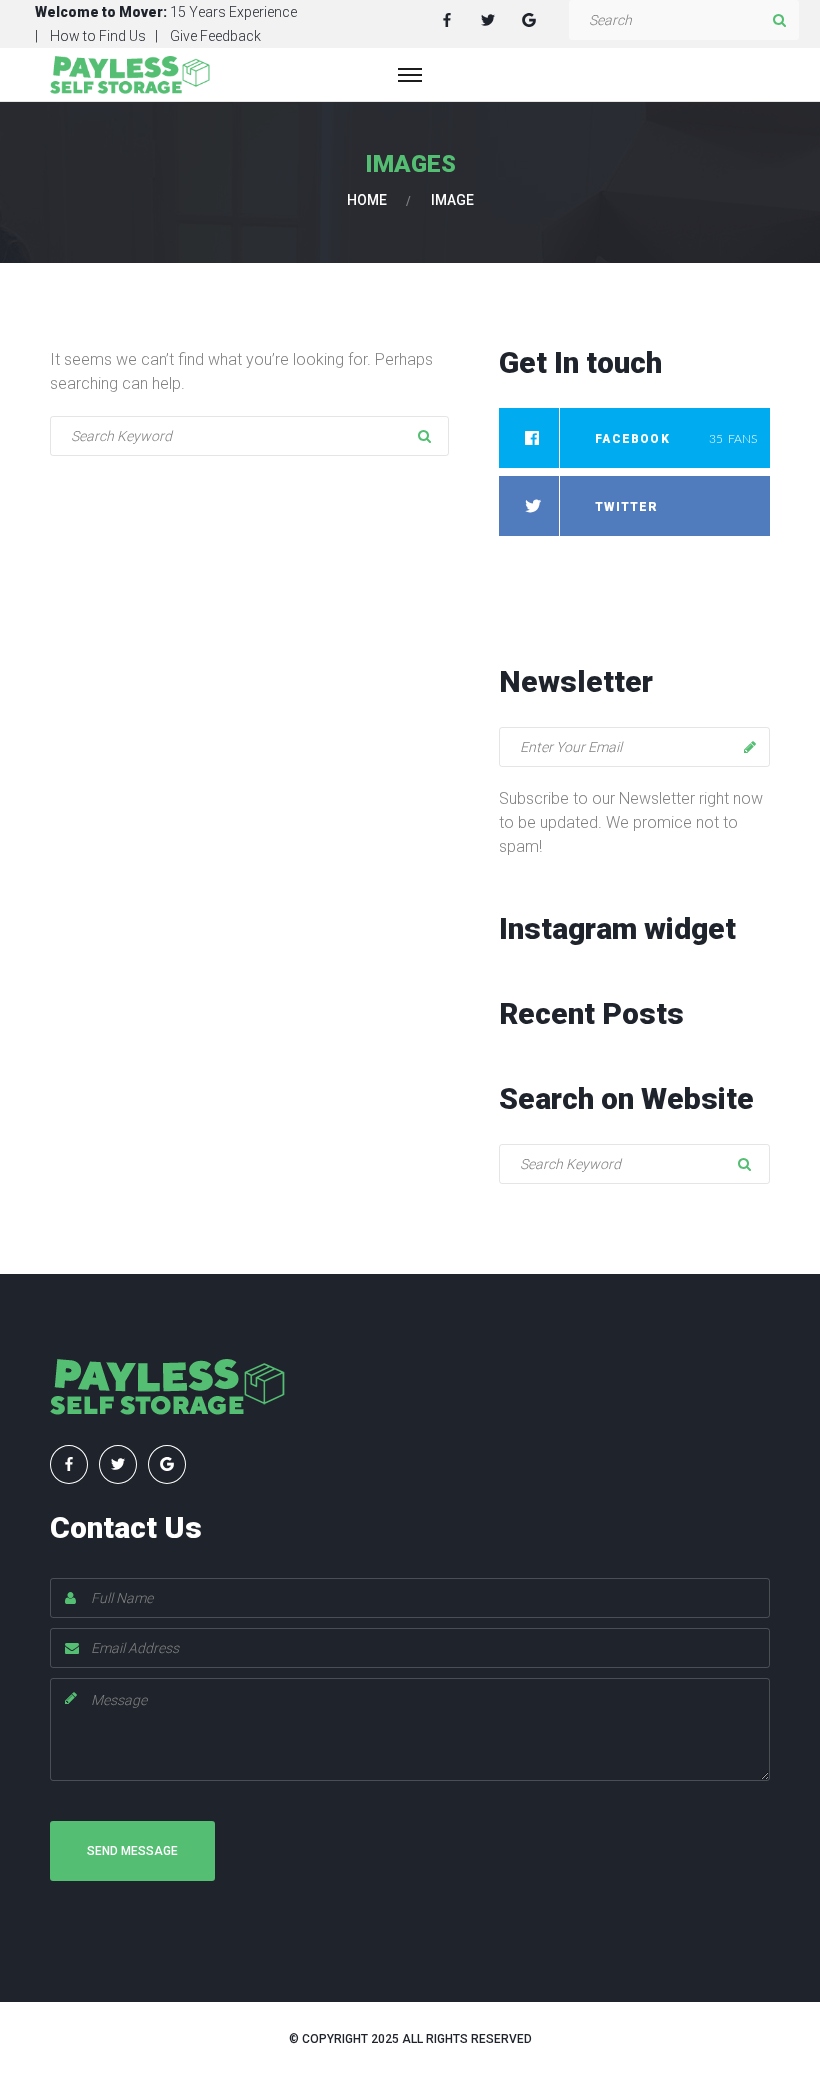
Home (367, 200)
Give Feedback (215, 36)
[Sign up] (750, 747)
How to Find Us (98, 36)
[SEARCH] (779, 20)
